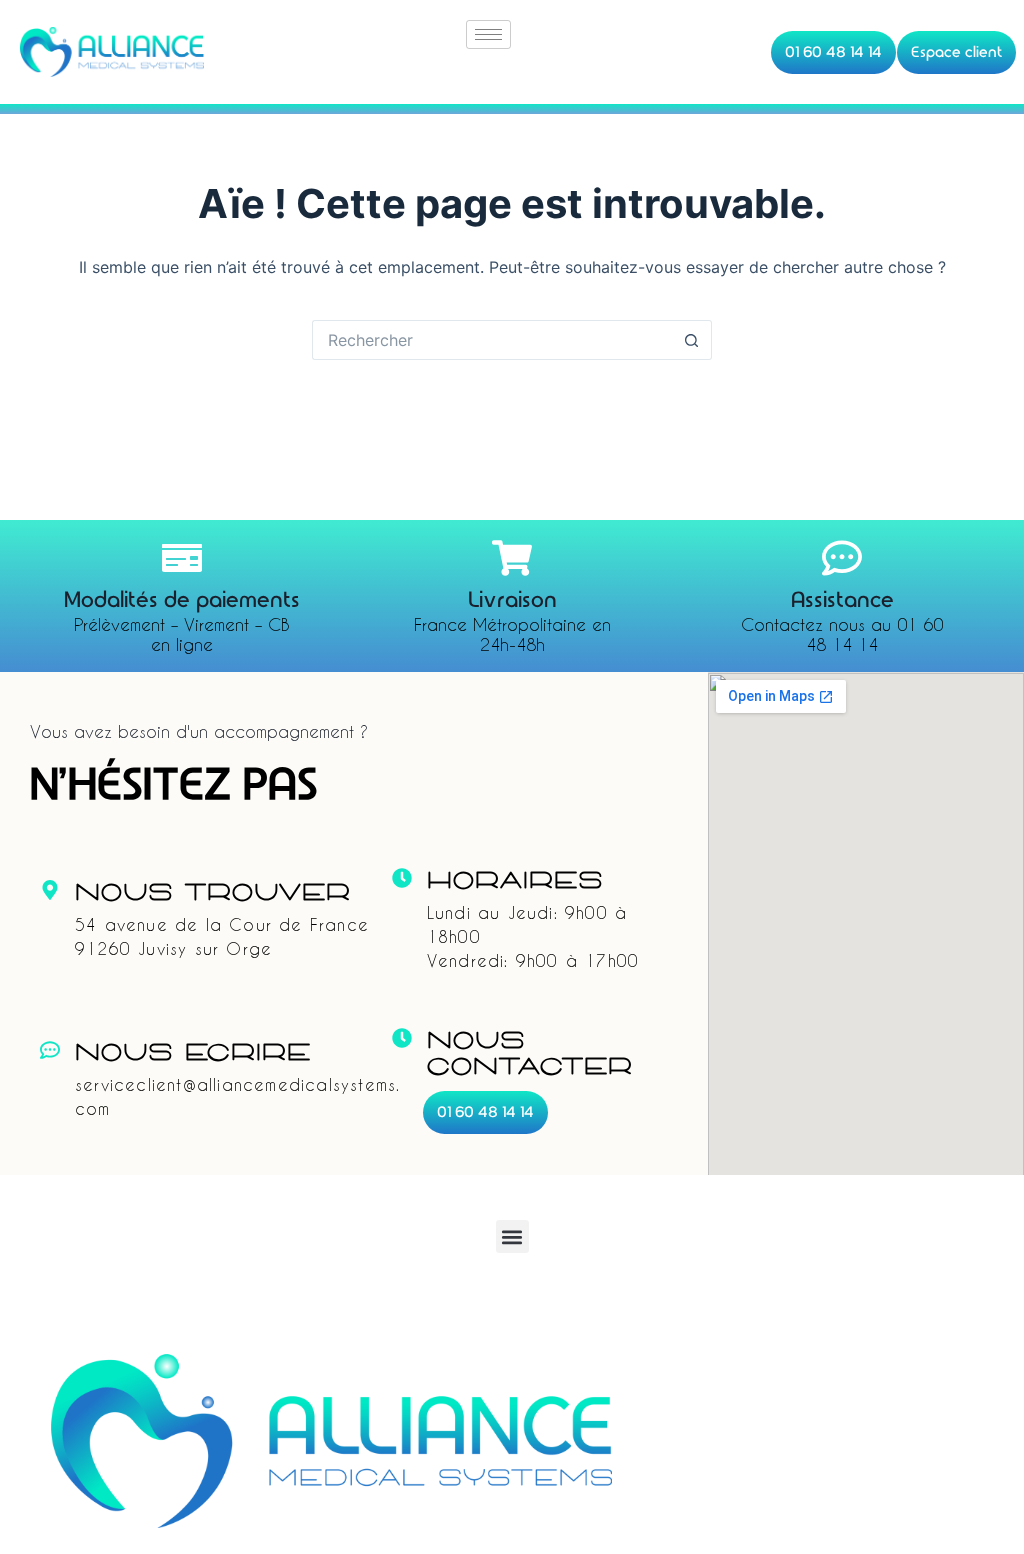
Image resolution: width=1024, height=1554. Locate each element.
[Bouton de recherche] (692, 340)
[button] (512, 1236)
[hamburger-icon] (488, 34)
